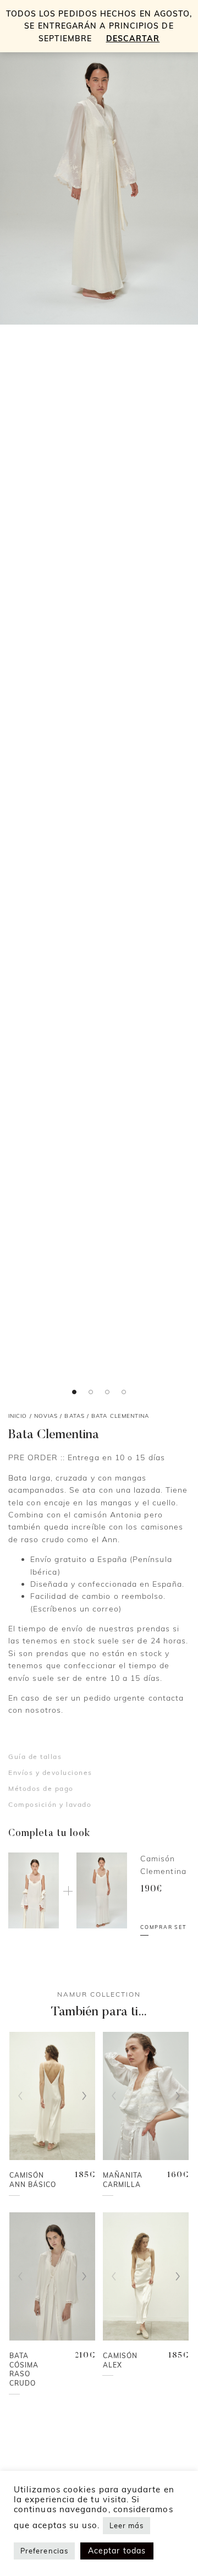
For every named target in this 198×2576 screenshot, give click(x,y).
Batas (74, 1416)
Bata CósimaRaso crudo (24, 2369)
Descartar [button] (133, 39)
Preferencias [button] (44, 2551)
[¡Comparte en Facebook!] (26, 82)
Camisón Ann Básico (33, 2180)
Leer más (127, 2525)
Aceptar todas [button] (117, 2551)
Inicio (18, 1416)
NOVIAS (46, 1416)
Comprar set (163, 1927)
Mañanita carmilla (123, 2180)
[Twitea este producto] (26, 102)
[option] (99, 176)
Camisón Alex (120, 2360)
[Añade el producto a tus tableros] (26, 122)
